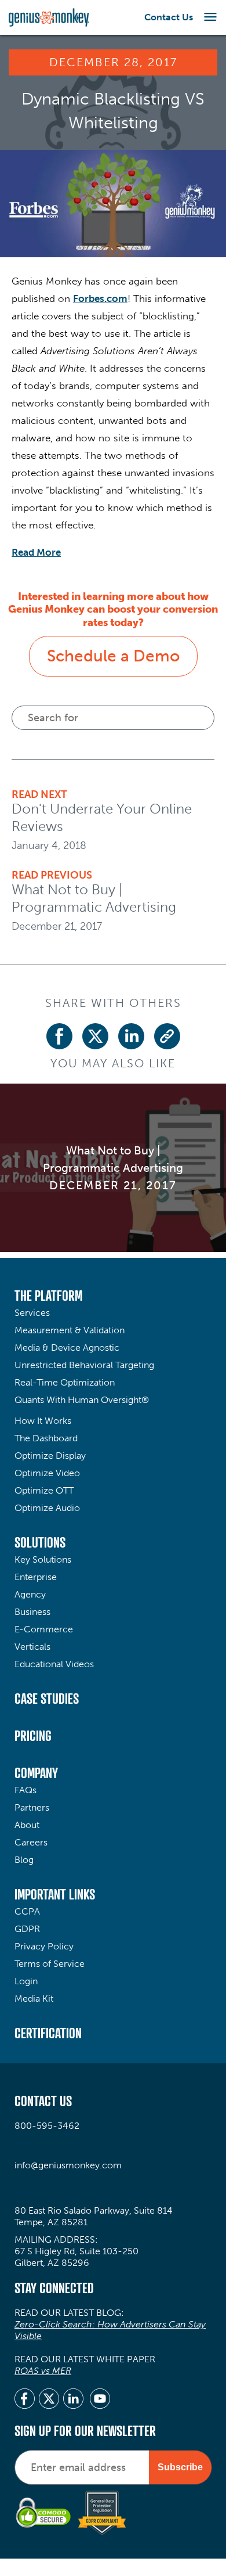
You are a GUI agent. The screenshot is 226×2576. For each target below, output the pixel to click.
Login (26, 1981)
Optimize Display (50, 1456)
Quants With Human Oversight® (82, 1400)
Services (32, 1313)
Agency (30, 1594)
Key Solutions (43, 1559)
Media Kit (34, 1998)
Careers (31, 1842)
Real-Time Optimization (65, 1382)
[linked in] (73, 2400)
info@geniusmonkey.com (68, 2165)
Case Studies (47, 1699)
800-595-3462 (47, 2126)
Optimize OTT (44, 1490)
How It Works (43, 1421)
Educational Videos (54, 1664)
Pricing (33, 1736)
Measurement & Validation (70, 1330)
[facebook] (25, 2400)
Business (32, 1612)
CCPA (27, 1911)
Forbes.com (100, 298)
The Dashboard (46, 1438)
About (27, 1825)
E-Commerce (44, 1629)
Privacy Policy (44, 1946)
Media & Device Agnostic (67, 1348)
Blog (24, 1860)
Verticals (32, 1647)
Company (36, 1773)
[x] (49, 2400)
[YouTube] (100, 2400)
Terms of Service (50, 1964)
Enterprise (36, 1577)
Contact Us (169, 17)
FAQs (25, 1790)
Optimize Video (47, 1473)
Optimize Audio (47, 1508)
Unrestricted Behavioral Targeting (84, 1365)
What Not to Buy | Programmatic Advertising (94, 898)
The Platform (48, 1296)
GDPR (27, 1929)
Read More (36, 552)
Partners (32, 1807)
